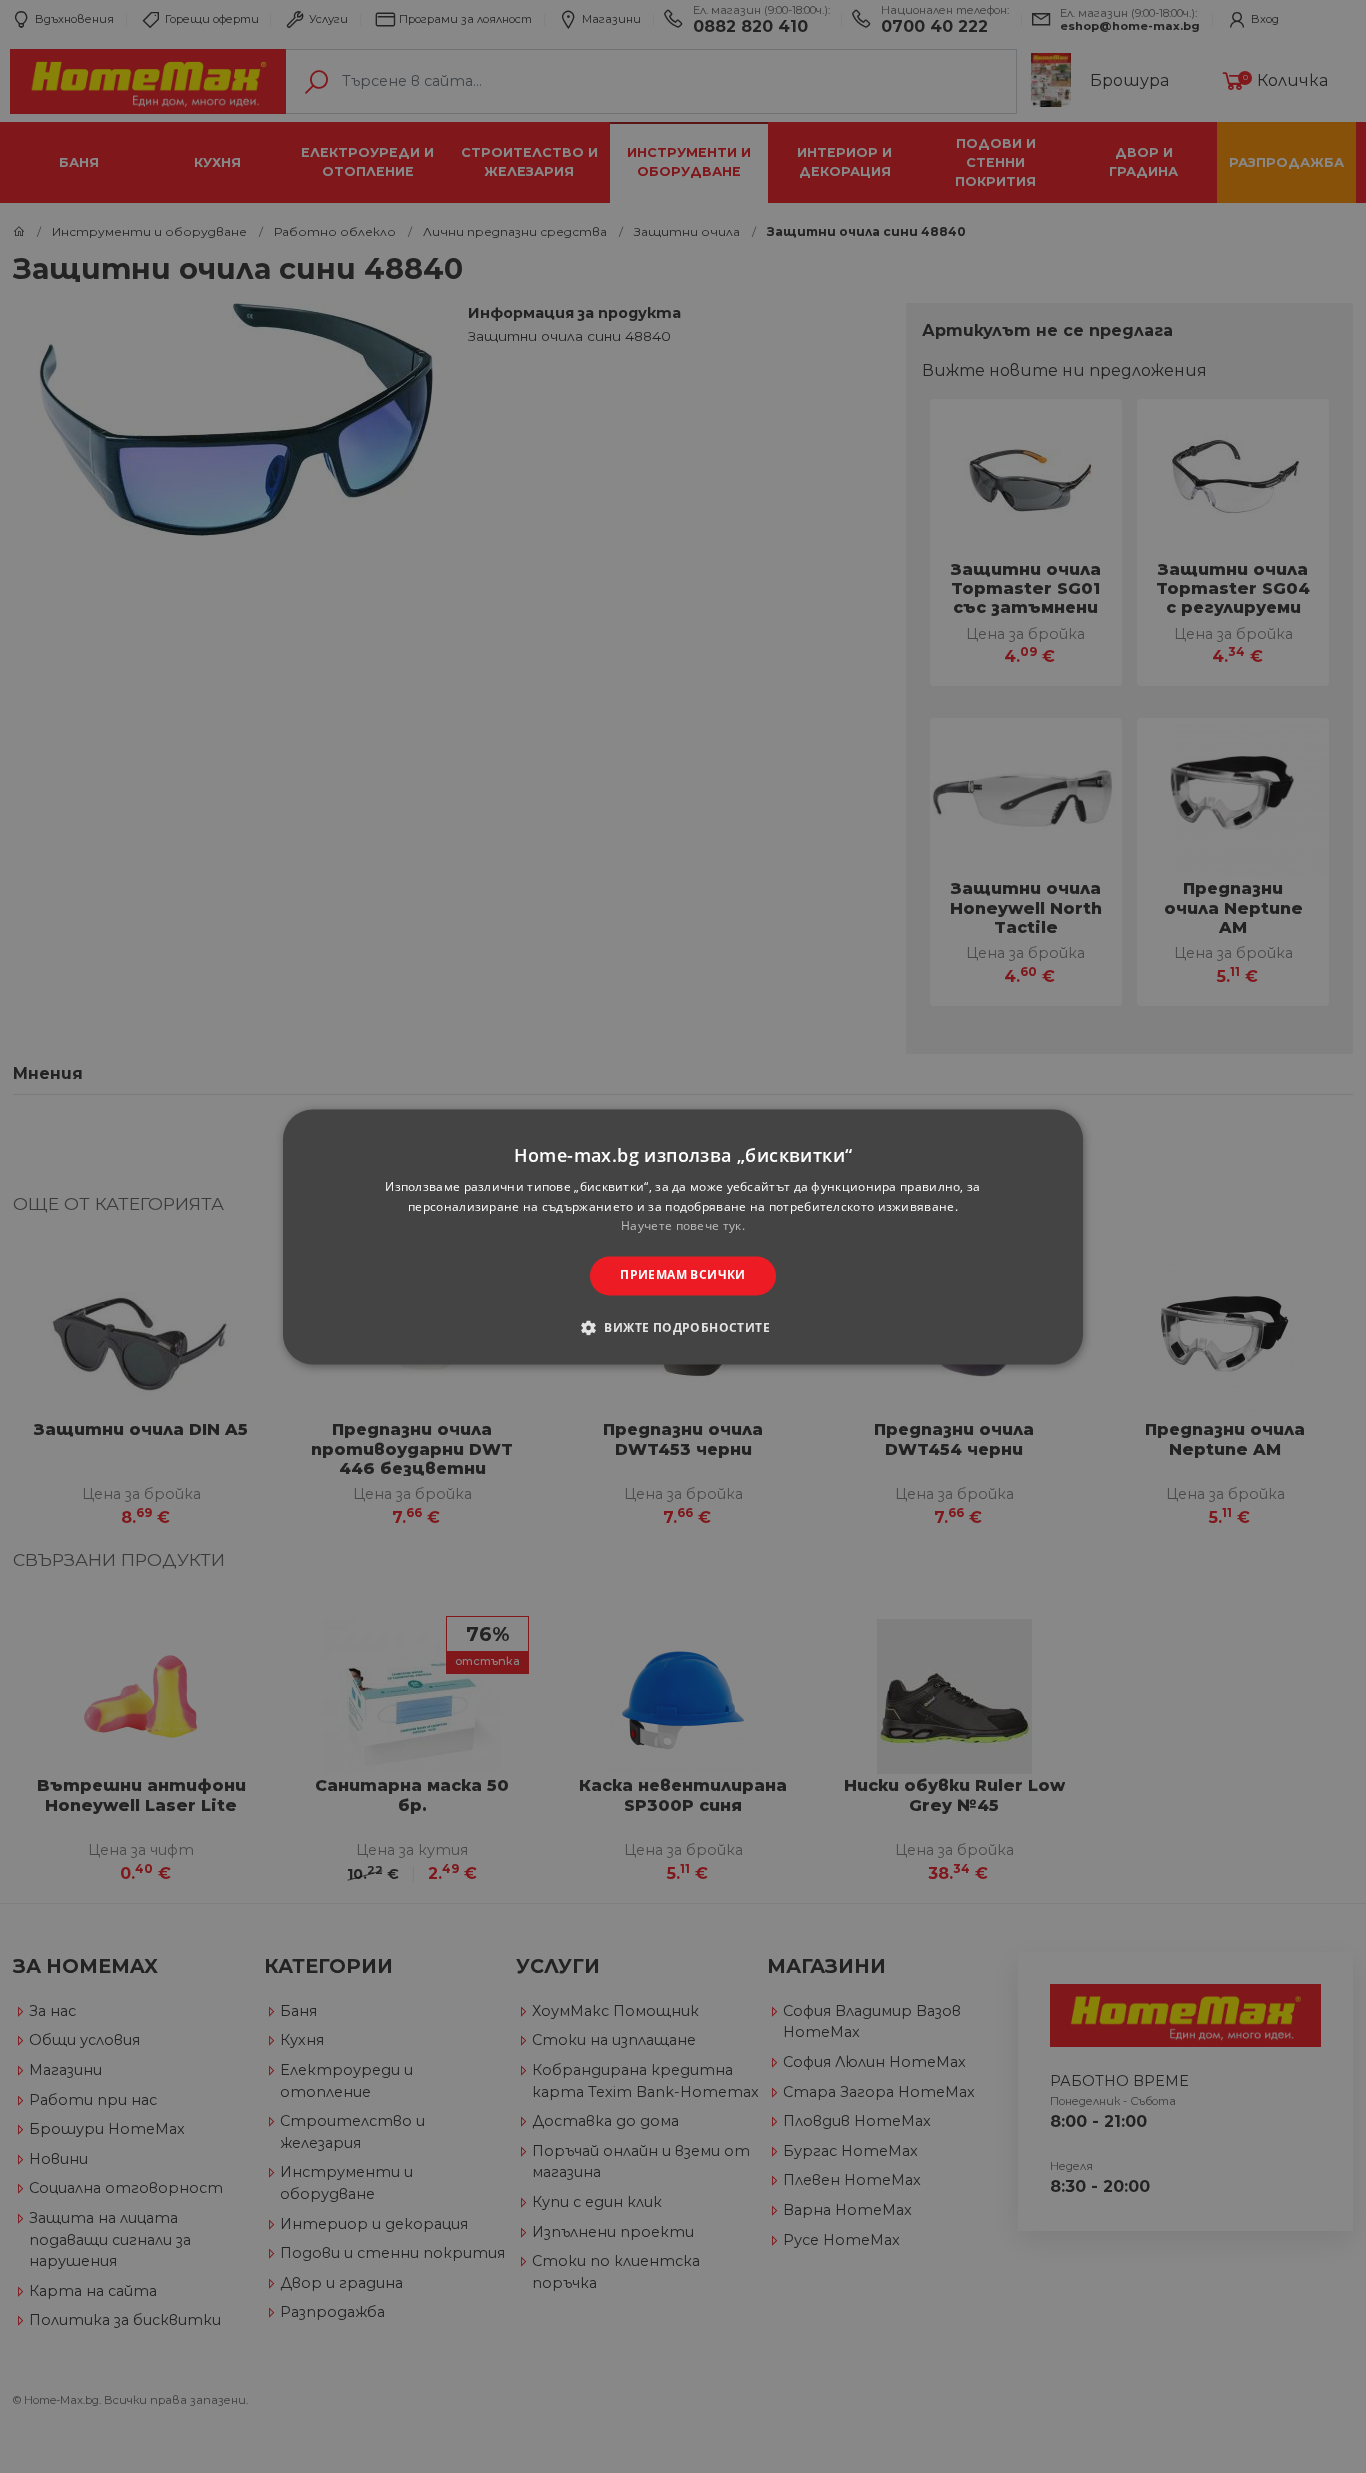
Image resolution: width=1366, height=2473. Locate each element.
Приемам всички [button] (683, 1275)
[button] (683, 1327)
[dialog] (683, 1236)
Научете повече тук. (683, 1226)
